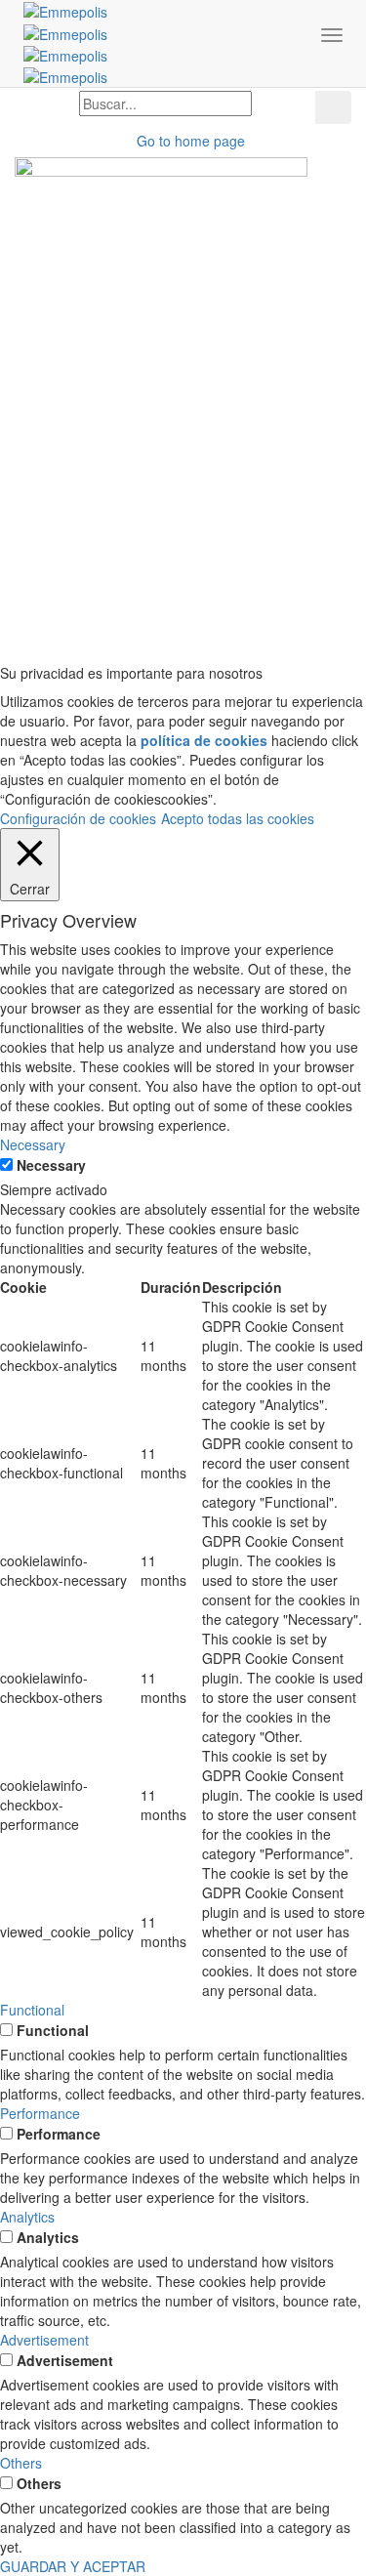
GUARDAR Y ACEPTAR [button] (73, 2566)
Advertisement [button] (44, 2340)
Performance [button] (40, 2113)
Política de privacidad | (164, 627)
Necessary (51, 1165)
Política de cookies (294, 627)
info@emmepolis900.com (271, 578)
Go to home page (189, 141)
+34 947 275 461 (67, 441)
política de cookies (204, 740)
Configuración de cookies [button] (78, 818)
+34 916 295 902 (67, 353)
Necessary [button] (33, 1144)
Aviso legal (50, 627)
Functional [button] (32, 2010)
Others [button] (21, 2463)
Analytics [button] (27, 2217)
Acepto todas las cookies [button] (238, 818)
